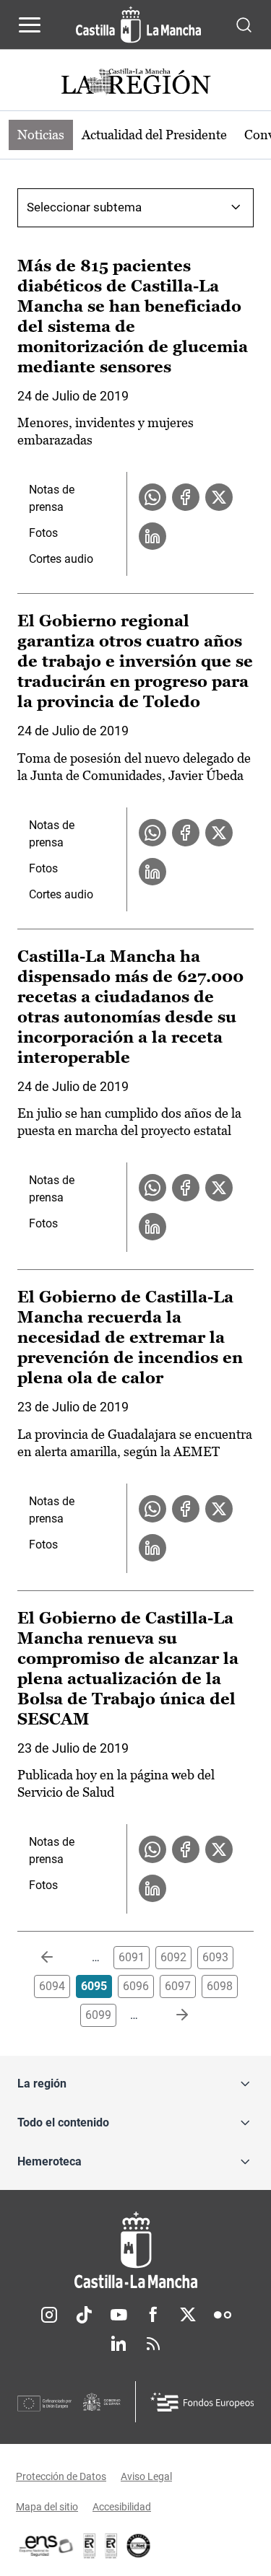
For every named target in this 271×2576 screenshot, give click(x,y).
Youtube (119, 2315)
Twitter (188, 2315)
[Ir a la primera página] (59, 1958)
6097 (178, 1986)
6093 (215, 1957)
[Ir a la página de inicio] (138, 25)
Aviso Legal (146, 2476)
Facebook (153, 2315)
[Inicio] (135, 2250)
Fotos (43, 533)
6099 (98, 2015)
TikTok (84, 2315)
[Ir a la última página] (171, 2015)
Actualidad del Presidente (154, 135)
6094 (52, 1986)
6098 (220, 1986)
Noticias (41, 135)
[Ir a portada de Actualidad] (136, 83)
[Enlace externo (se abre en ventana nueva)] (111, 2546)
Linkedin (119, 2344)
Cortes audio (61, 559)
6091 (132, 1957)
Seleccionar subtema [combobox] (84, 207)
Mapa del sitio (47, 2507)
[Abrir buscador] (244, 24)
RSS (153, 2344)
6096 (136, 1986)
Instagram (49, 2315)
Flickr (223, 2315)
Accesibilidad (122, 2507)
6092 (173, 1957)
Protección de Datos (61, 2476)
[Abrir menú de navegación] (30, 25)
